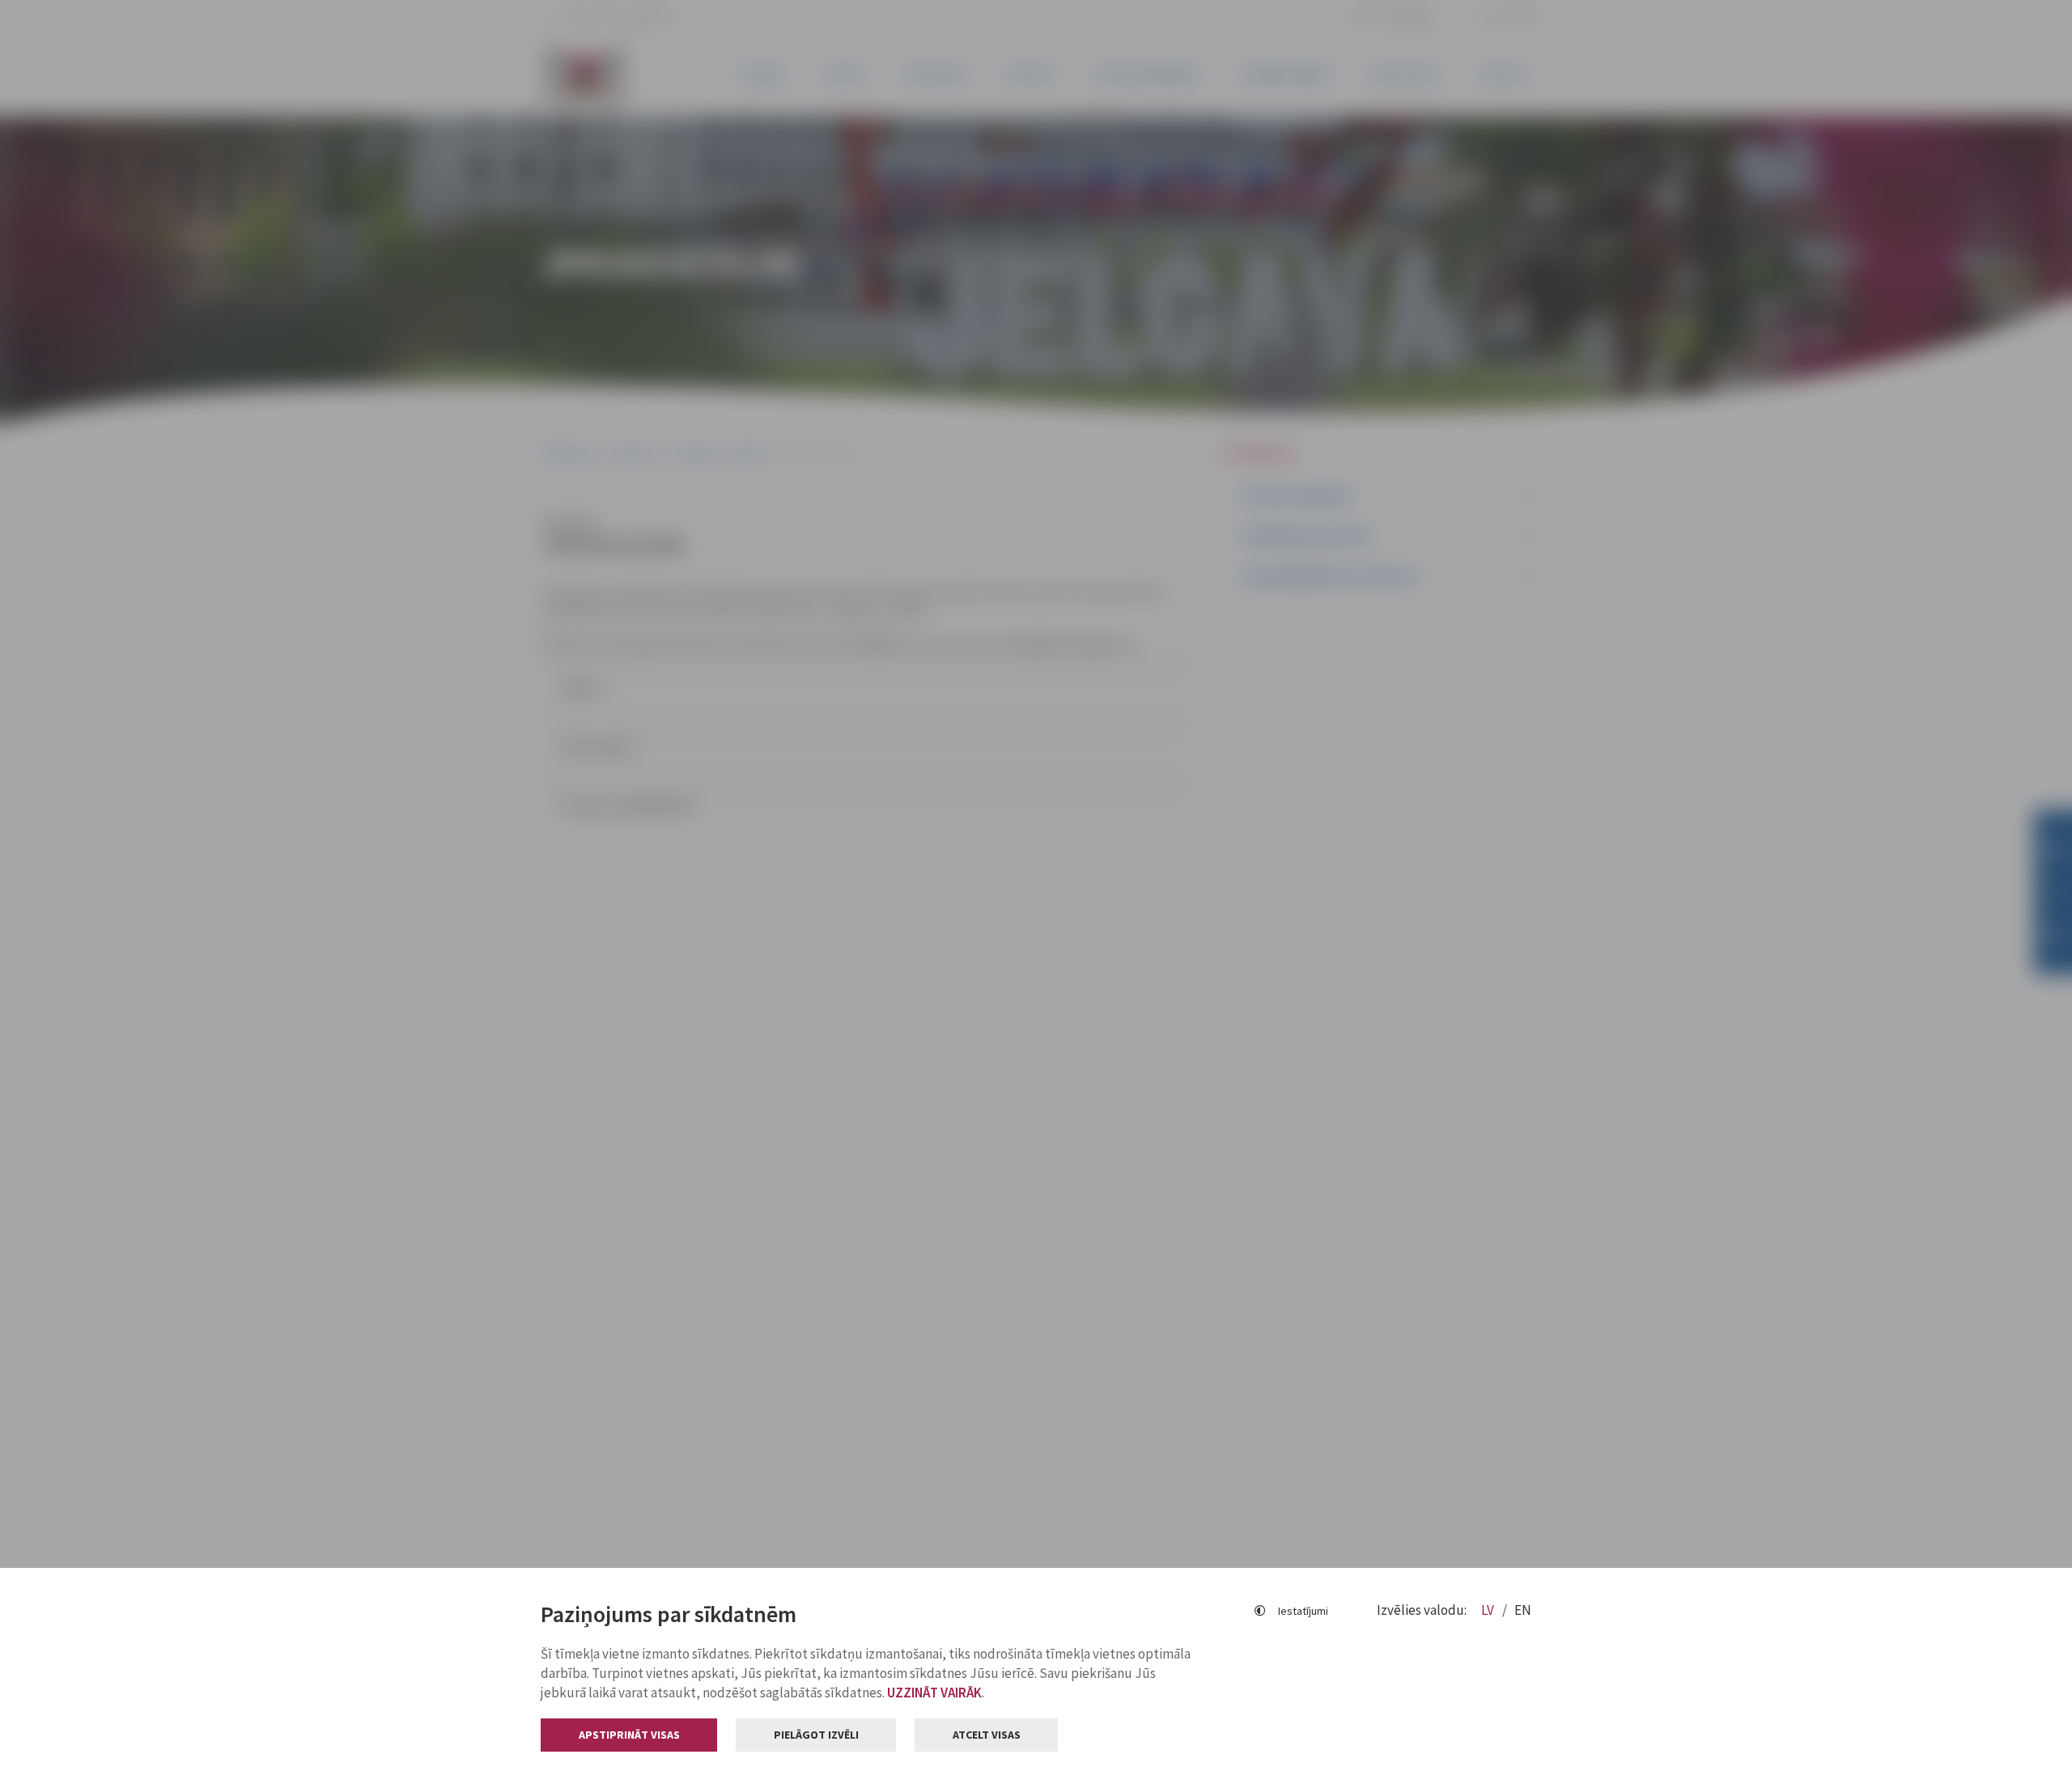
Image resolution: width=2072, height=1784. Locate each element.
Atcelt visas (987, 1735)
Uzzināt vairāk (934, 1693)
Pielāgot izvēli (816, 1735)
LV (1489, 1610)
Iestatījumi (1303, 1611)
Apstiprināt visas (629, 1735)
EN (1523, 1610)
